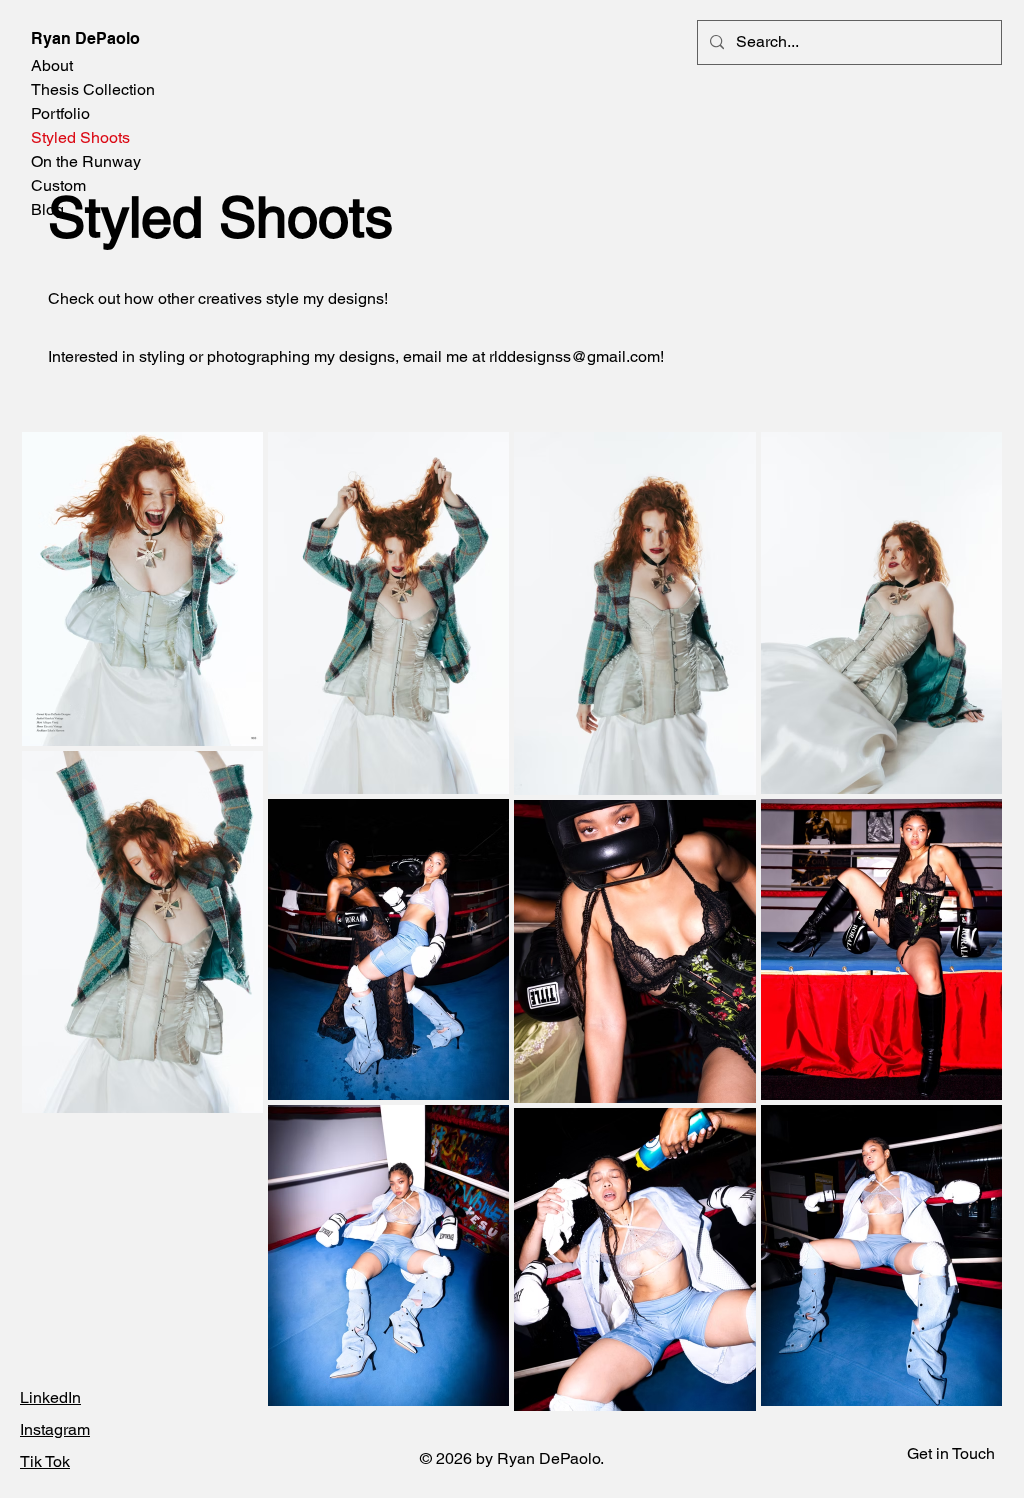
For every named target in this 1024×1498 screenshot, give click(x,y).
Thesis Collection (93, 89)
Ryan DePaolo (85, 38)
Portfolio (60, 113)
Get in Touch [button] (951, 1453)
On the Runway (86, 161)
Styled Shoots (80, 137)
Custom (58, 185)
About (52, 65)
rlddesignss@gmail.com (574, 356)
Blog (47, 209)
